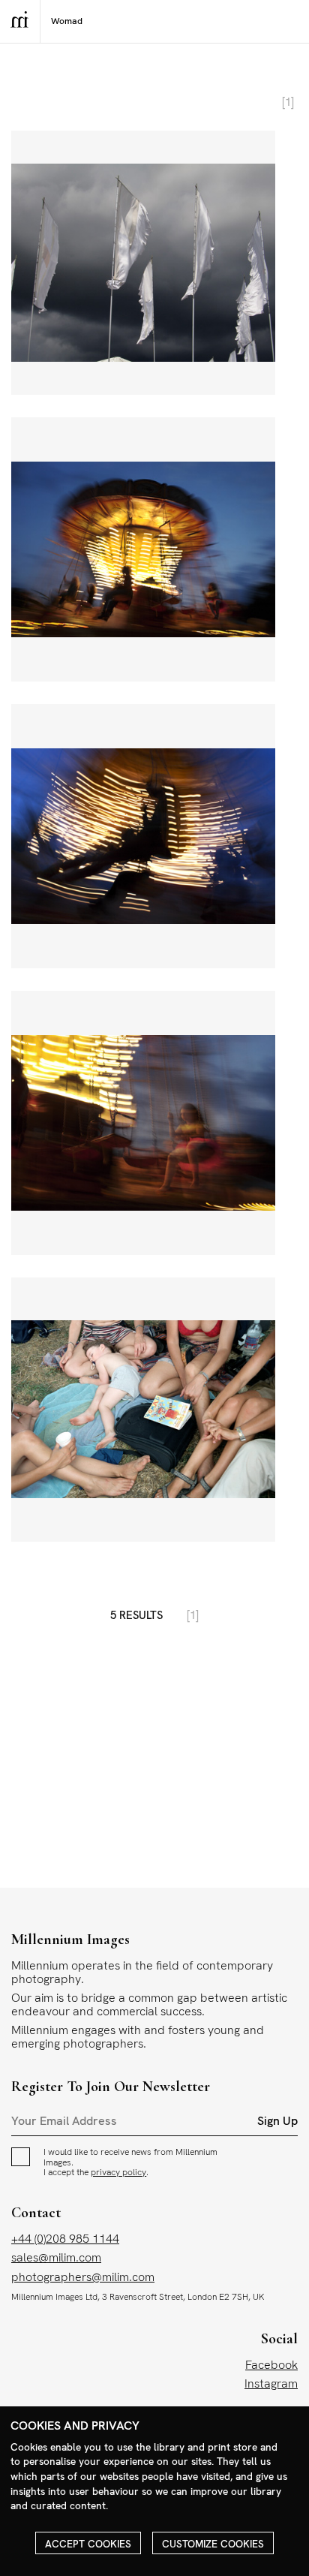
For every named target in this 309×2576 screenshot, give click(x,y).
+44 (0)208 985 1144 (65, 2239)
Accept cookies (88, 2544)
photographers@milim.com (83, 2277)
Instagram (271, 2383)
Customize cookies (213, 2544)
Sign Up (277, 2121)
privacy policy (118, 2172)
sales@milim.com (56, 2257)
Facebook (271, 2365)
